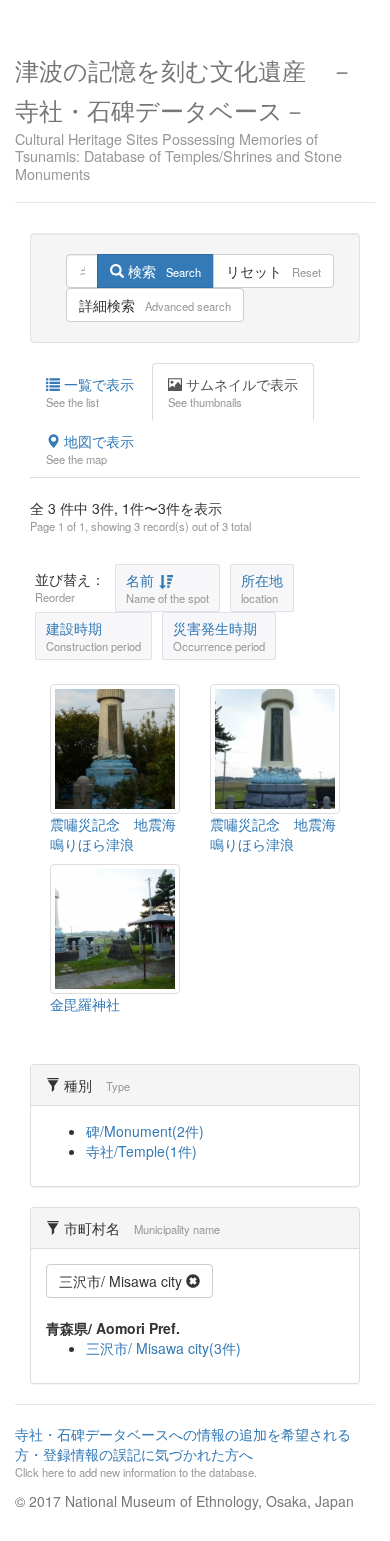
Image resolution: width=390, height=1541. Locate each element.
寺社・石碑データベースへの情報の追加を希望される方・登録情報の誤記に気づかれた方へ (183, 1452)
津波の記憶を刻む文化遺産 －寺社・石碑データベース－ (184, 117)
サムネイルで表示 (233, 392)
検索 (162, 271)
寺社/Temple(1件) (141, 1151)
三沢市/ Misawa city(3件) (163, 1348)
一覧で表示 (90, 392)
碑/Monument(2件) (145, 1131)
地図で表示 (90, 449)
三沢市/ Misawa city (122, 1281)
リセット (273, 271)
